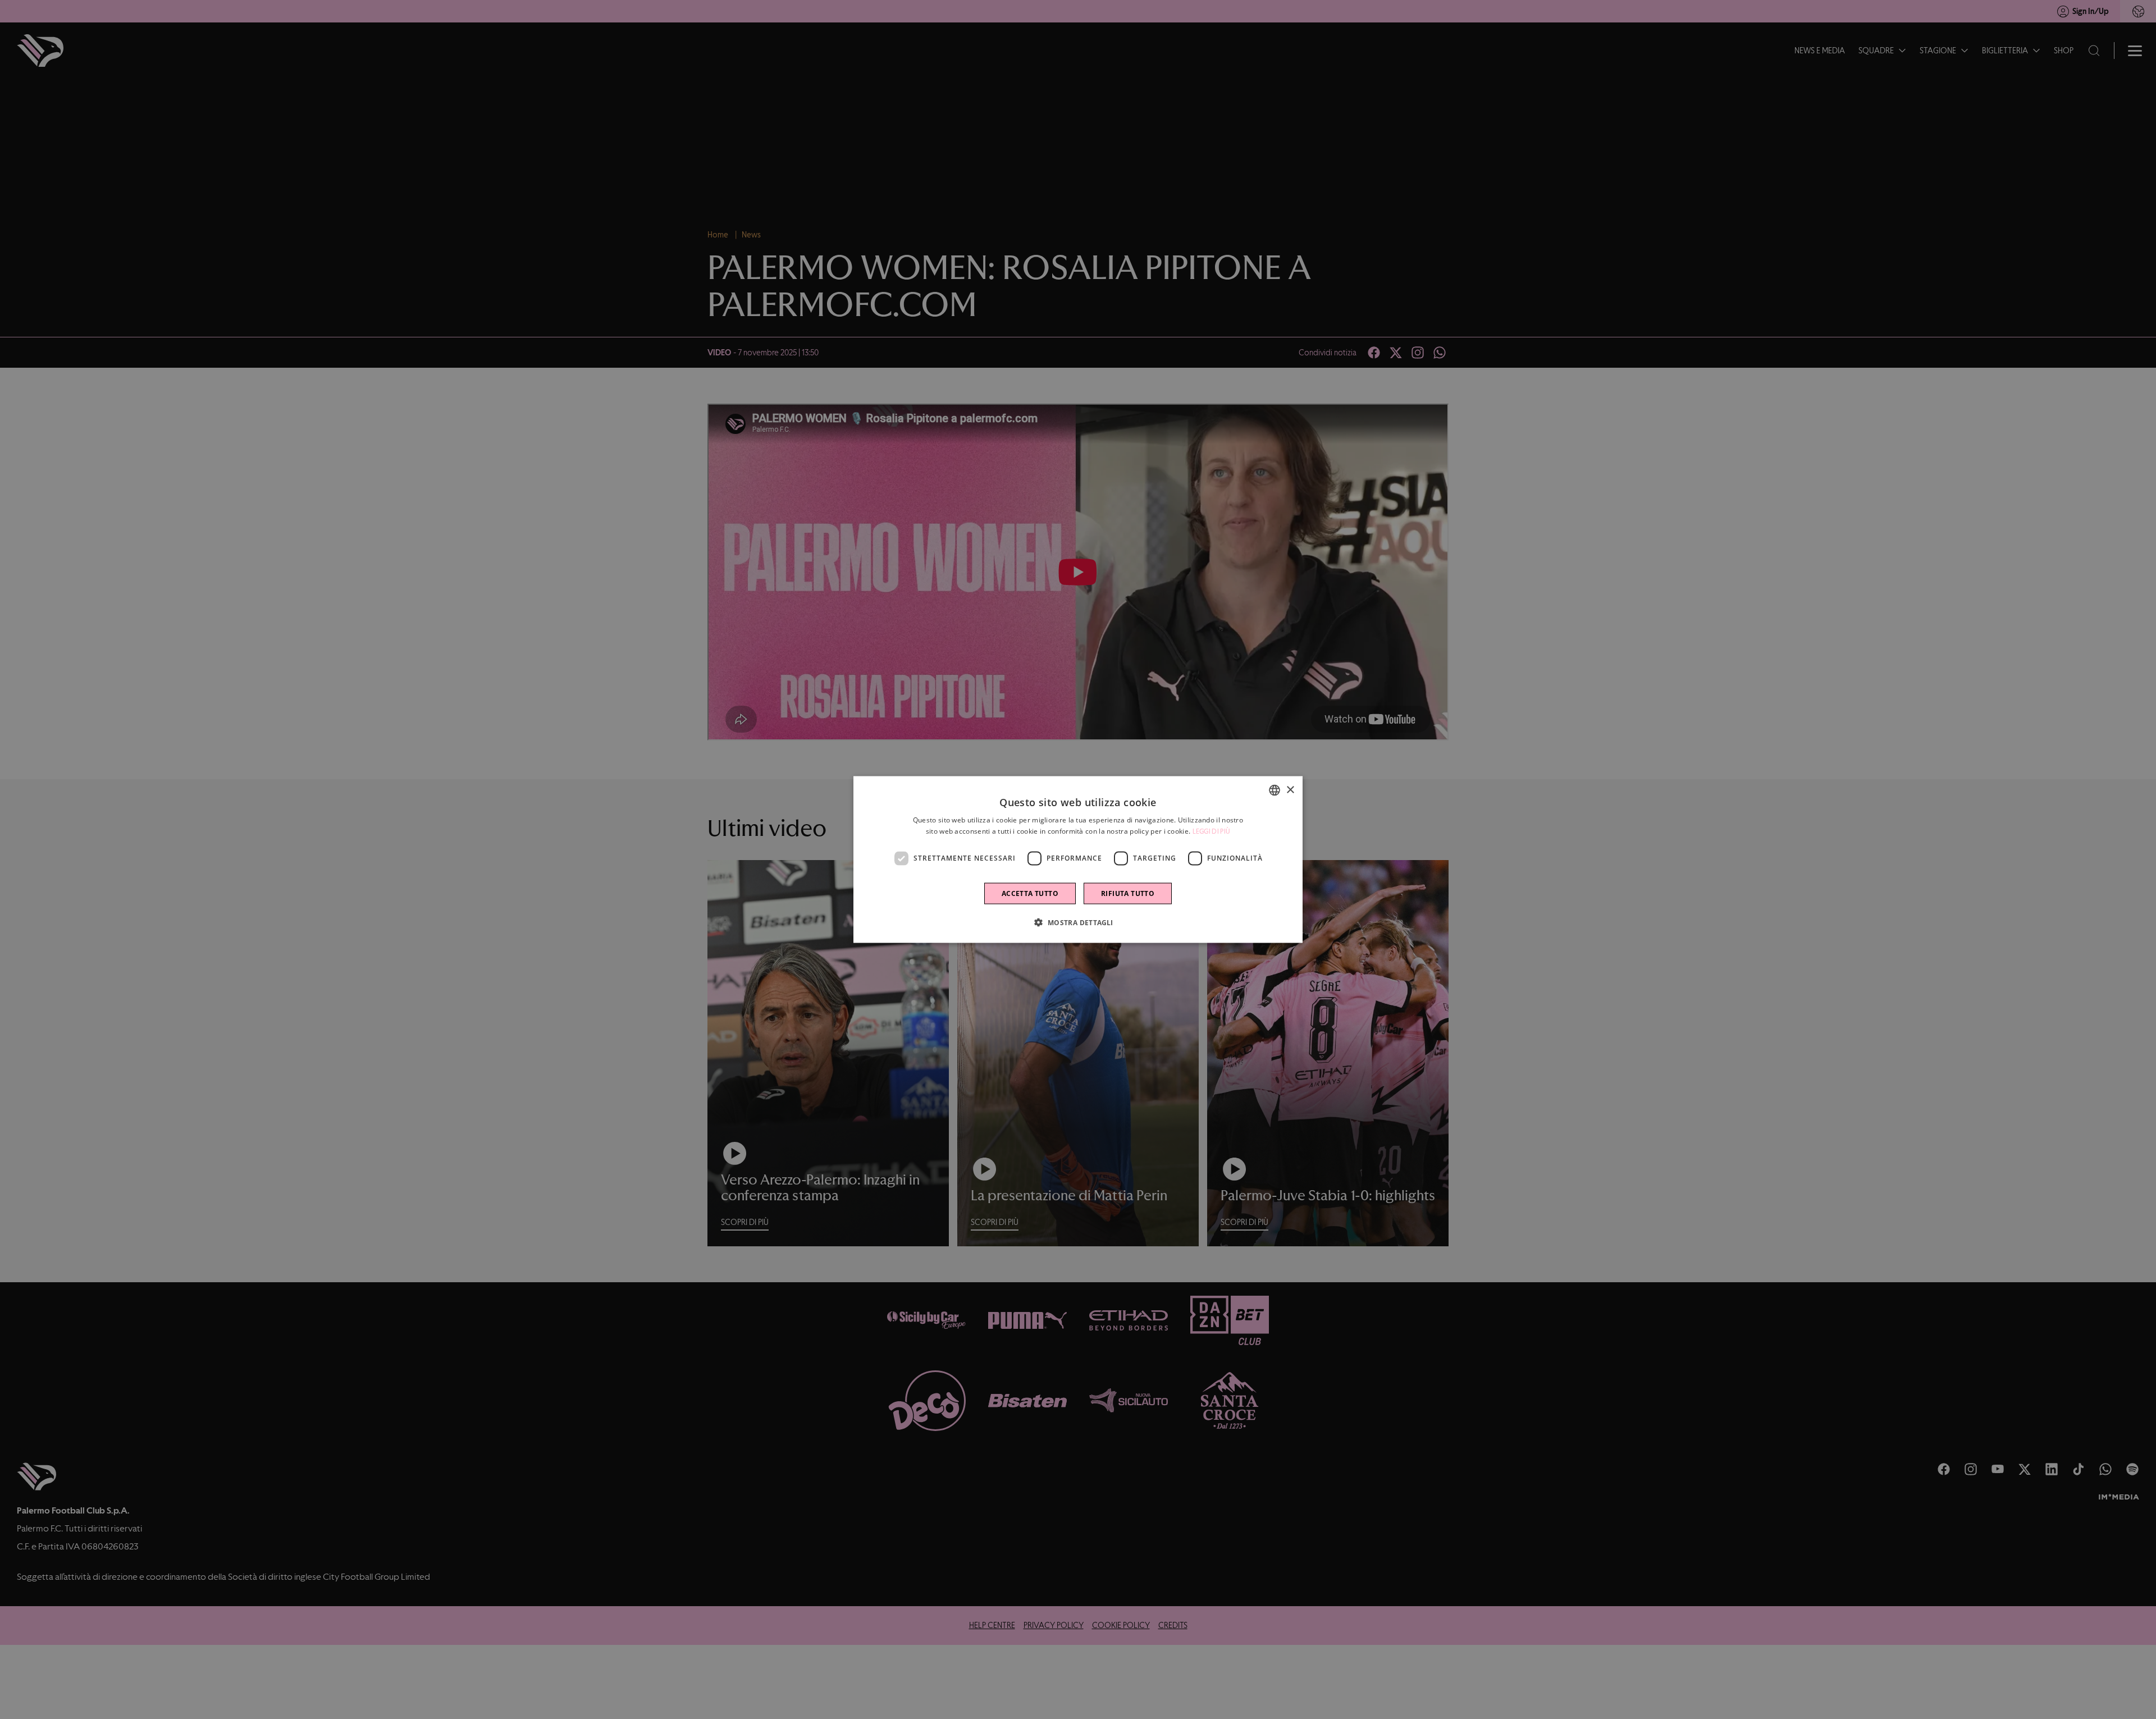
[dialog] (1078, 860)
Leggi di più (1212, 831)
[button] (1078, 922)
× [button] (1290, 790)
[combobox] (1275, 790)
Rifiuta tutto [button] (1128, 893)
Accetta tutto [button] (1030, 893)
